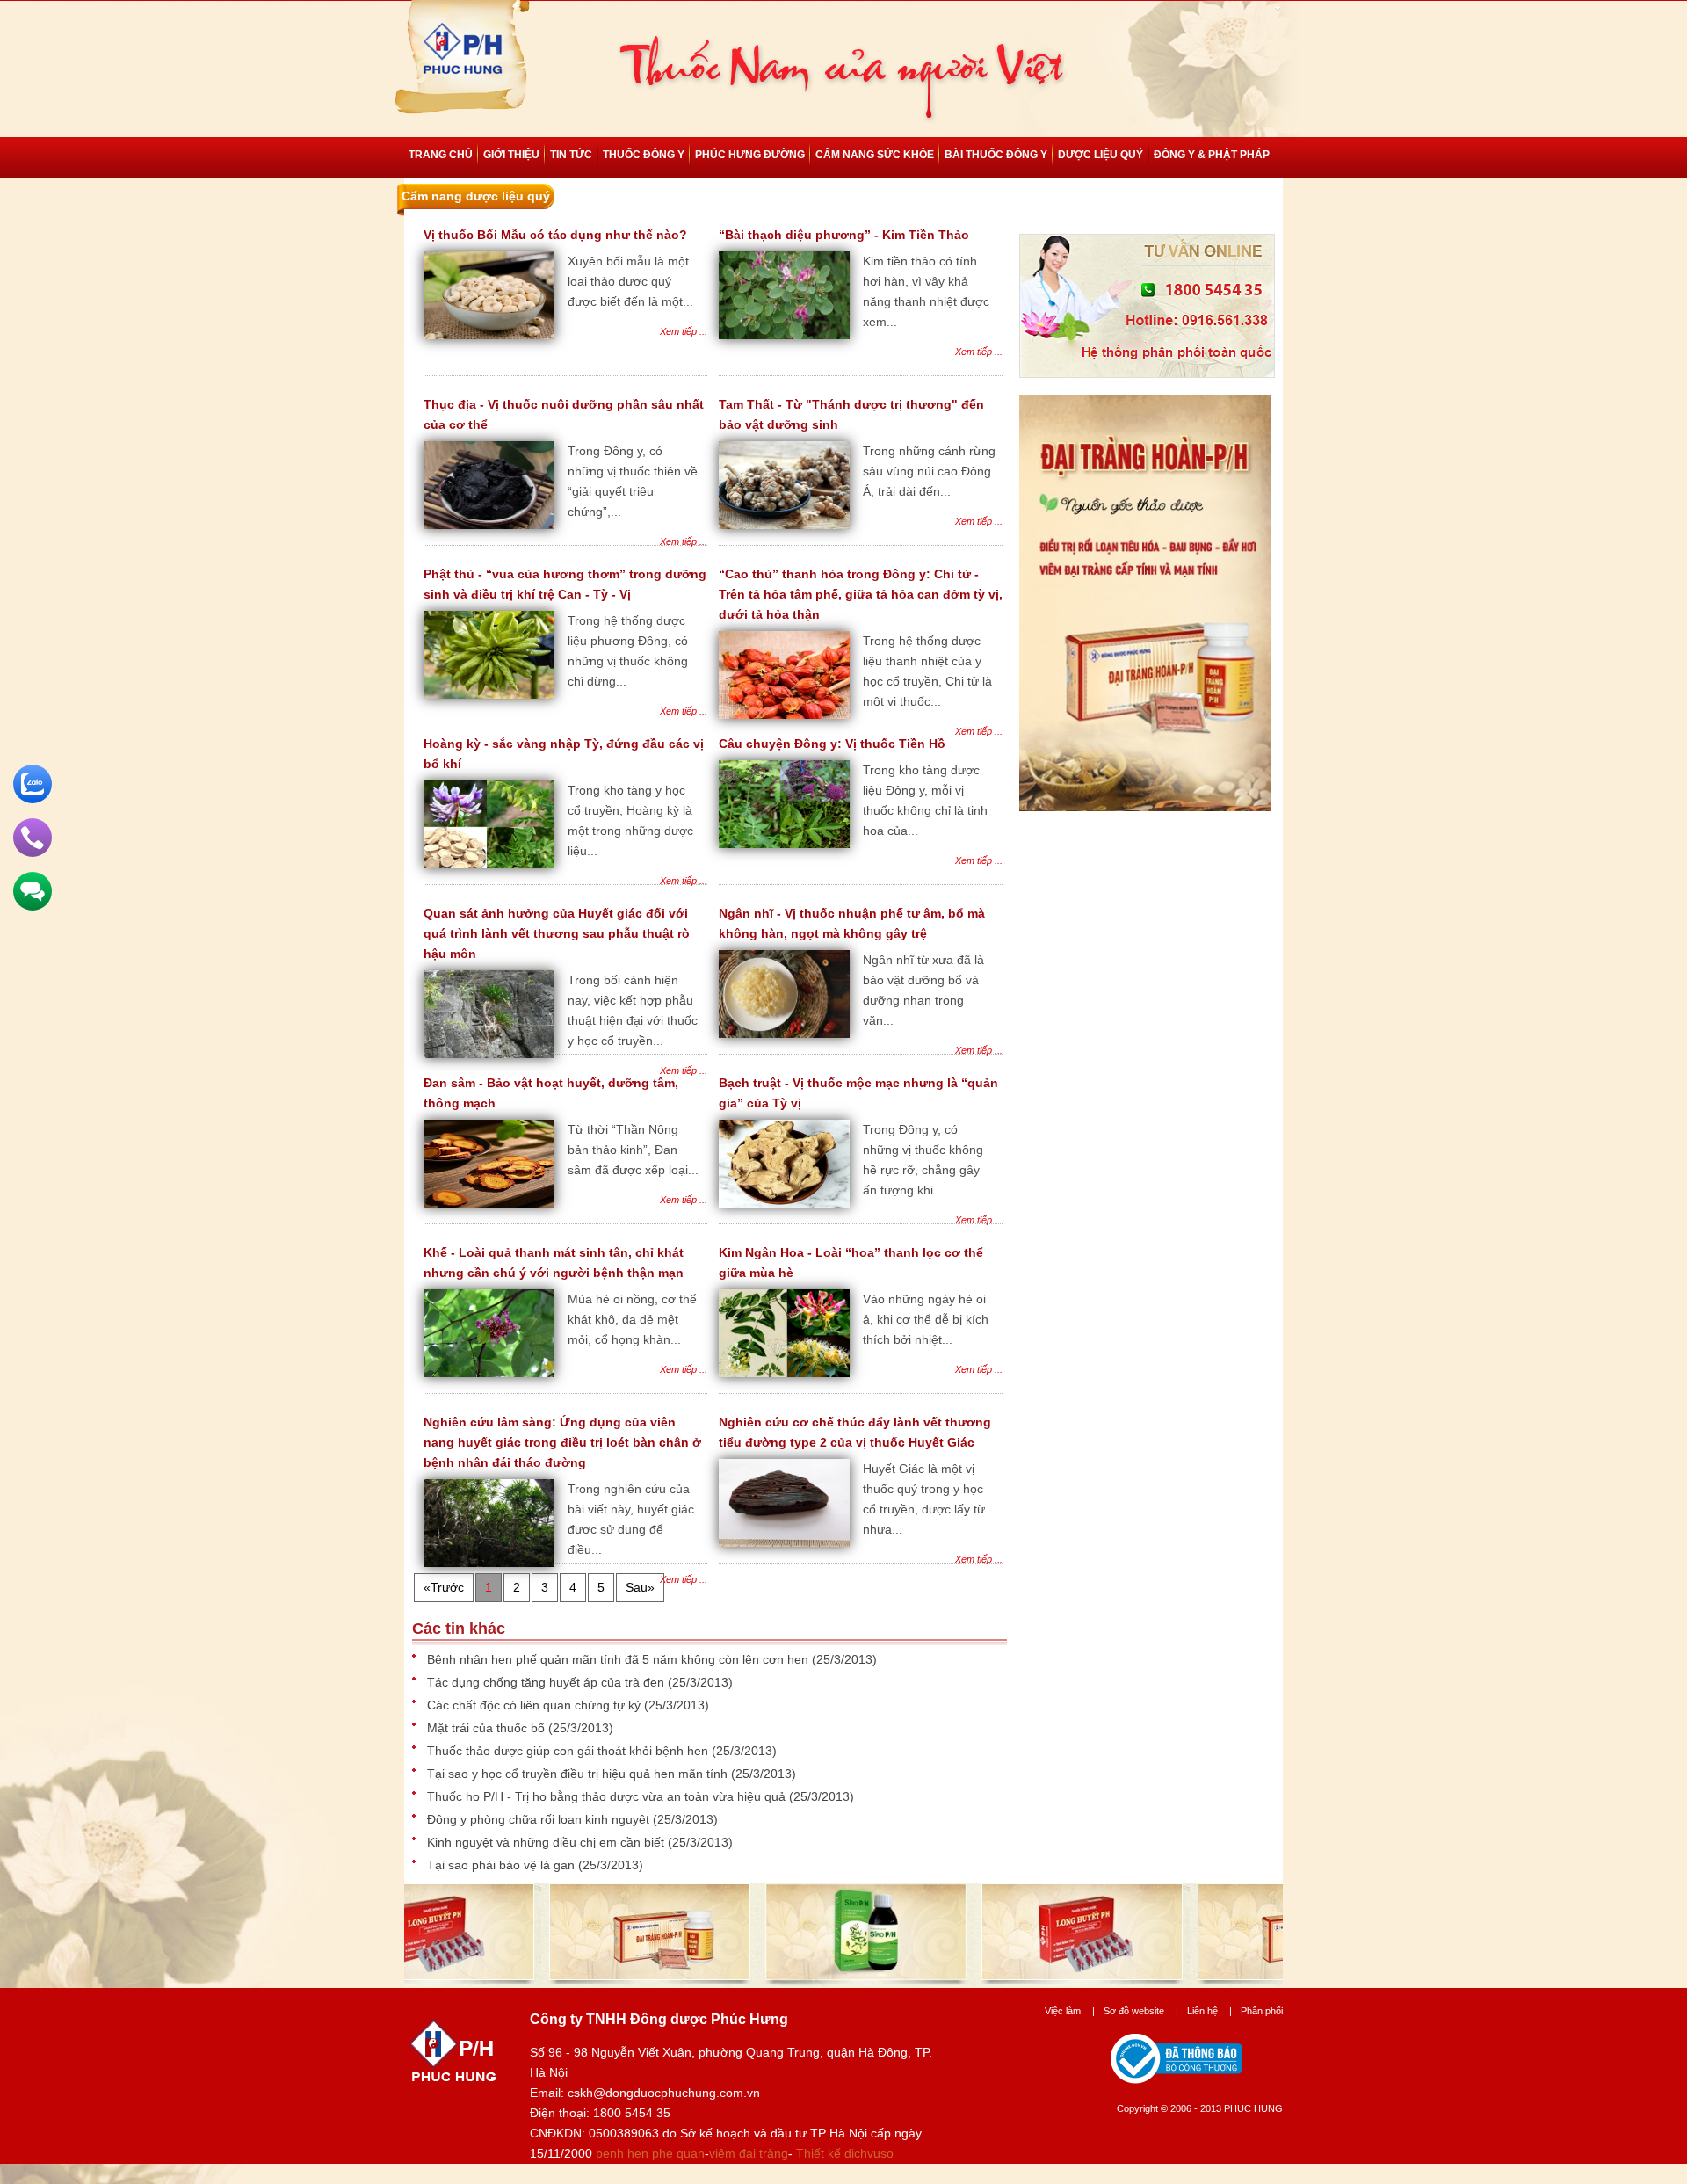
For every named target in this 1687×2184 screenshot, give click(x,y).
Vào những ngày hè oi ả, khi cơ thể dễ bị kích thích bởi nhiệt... (926, 1319)
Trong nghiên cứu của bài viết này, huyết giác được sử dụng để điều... (631, 1519)
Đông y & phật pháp (1212, 155)
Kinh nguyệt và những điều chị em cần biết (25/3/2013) (580, 1842)
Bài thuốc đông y (996, 155)
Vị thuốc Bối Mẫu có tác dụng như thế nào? (555, 235)
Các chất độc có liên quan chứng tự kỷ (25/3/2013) (568, 1705)
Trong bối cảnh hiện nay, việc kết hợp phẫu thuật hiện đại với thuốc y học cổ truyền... (633, 1010)
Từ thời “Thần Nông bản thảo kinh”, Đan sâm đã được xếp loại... (633, 1150)
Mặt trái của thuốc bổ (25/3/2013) (520, 1728)
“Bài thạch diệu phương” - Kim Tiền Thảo (844, 235)
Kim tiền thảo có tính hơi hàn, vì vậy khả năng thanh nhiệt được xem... (926, 291)
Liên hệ (1209, 2011)
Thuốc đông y (644, 155)
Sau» (640, 1587)
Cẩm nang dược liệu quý (476, 196)
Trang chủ (441, 155)
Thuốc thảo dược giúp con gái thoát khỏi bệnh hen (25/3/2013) (602, 1751)
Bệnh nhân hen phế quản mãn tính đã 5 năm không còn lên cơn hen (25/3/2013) (652, 1659)
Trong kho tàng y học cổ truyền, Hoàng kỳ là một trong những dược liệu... (630, 820)
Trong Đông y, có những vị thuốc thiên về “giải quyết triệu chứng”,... (633, 481)
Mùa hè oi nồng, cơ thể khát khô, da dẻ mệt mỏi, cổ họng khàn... (632, 1319)
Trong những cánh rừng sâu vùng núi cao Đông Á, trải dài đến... (929, 471)
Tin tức (571, 155)
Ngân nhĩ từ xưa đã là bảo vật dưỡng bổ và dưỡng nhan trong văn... (923, 990)
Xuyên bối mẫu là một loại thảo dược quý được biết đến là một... (630, 281)
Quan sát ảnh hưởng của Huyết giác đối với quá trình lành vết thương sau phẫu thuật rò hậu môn (557, 933)
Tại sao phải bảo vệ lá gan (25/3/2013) (535, 1865)
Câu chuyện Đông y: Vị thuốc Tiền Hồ (832, 744)
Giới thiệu (511, 155)
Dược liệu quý (1101, 155)
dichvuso (869, 2153)
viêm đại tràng (749, 2153)
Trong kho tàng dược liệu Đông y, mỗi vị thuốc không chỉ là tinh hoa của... (925, 800)
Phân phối (1262, 2011)
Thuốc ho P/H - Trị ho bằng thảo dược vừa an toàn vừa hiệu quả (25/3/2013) (641, 1796)
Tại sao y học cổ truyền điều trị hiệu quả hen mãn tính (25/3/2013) (612, 1774)
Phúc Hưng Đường (750, 155)
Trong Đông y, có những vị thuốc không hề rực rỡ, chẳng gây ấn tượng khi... (923, 1160)
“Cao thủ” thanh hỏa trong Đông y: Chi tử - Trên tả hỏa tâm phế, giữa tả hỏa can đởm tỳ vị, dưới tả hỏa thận (861, 594)
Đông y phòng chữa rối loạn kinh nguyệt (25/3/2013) (572, 1819)
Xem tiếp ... (684, 331)
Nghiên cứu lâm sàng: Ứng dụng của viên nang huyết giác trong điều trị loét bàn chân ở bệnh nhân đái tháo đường (562, 1442)
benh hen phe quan (650, 2153)
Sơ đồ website (1141, 2011)
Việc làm (1070, 2011)
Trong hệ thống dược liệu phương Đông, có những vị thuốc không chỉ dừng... (628, 651)
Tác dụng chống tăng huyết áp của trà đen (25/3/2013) (580, 1682)
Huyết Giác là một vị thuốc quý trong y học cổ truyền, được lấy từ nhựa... (924, 1499)
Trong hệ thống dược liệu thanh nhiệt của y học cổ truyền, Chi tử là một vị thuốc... (927, 671)
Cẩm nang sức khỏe (875, 155)
